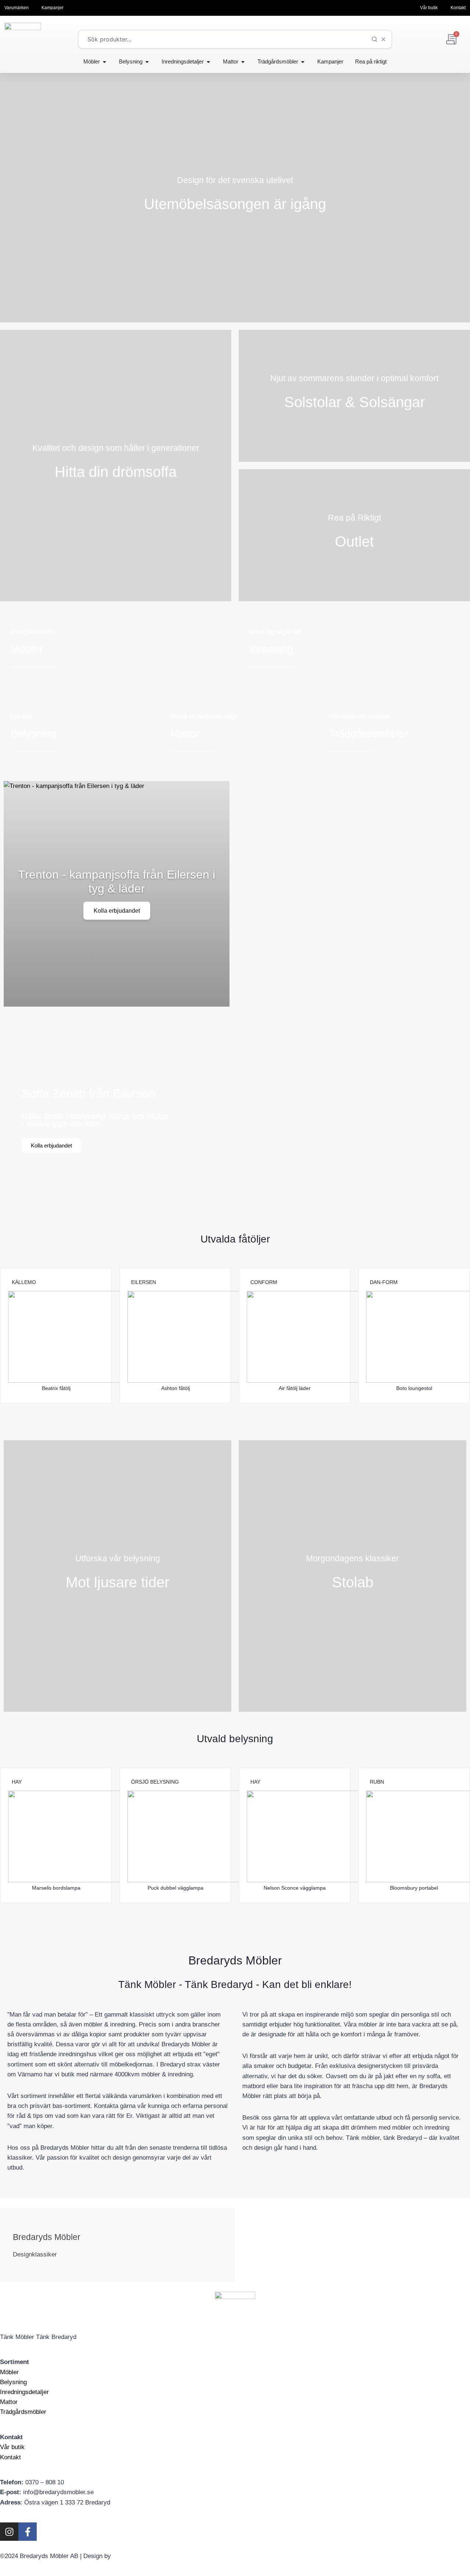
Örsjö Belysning (155, 1782)
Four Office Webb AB (142, 2556)
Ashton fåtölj (176, 1388)
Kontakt (10, 2457)
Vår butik (12, 2447)
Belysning (13, 2382)
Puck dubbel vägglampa (176, 1888)
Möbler (9, 2372)
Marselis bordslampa (56, 1888)
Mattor (9, 2402)
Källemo (24, 1282)
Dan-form (384, 1282)
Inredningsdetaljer (24, 2392)
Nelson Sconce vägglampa (295, 1888)
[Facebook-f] (28, 2532)
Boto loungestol (414, 1388)
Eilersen (144, 1282)
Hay (17, 1782)
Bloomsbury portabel (414, 1888)
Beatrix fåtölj (56, 1388)
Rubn (377, 1782)
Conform (264, 1282)
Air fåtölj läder (295, 1388)
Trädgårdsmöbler (23, 2412)
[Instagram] (9, 2532)
